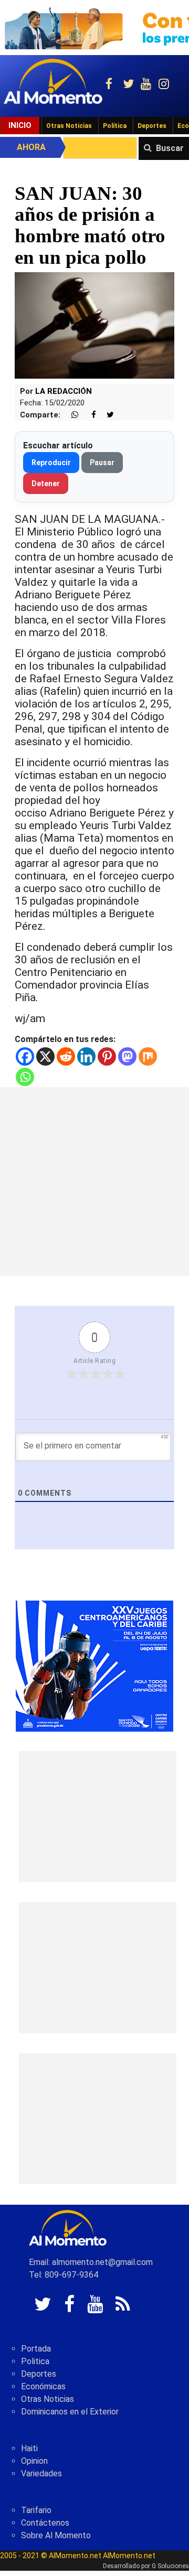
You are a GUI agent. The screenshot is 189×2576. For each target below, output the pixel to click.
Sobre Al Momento (56, 2535)
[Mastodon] (127, 1056)
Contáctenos (45, 2523)
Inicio (20, 125)
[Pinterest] (107, 1056)
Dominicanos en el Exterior (70, 2412)
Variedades (41, 2473)
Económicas (43, 2386)
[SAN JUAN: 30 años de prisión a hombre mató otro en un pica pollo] (94, 325)
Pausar (102, 463)
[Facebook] (25, 1056)
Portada (36, 2349)
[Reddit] (66, 1056)
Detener (46, 484)
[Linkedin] (86, 1056)
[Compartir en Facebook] (88, 415)
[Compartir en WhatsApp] (70, 415)
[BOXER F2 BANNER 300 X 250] (94, 1666)
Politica (35, 2361)
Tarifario (36, 2510)
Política (115, 126)
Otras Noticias (69, 126)
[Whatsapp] (25, 1077)
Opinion (34, 2461)
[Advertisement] (94, 1182)
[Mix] (148, 1056)
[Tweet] (106, 415)
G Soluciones (170, 2566)
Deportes (152, 126)
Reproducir (51, 463)
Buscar (170, 148)
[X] (45, 1056)
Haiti (29, 2448)
